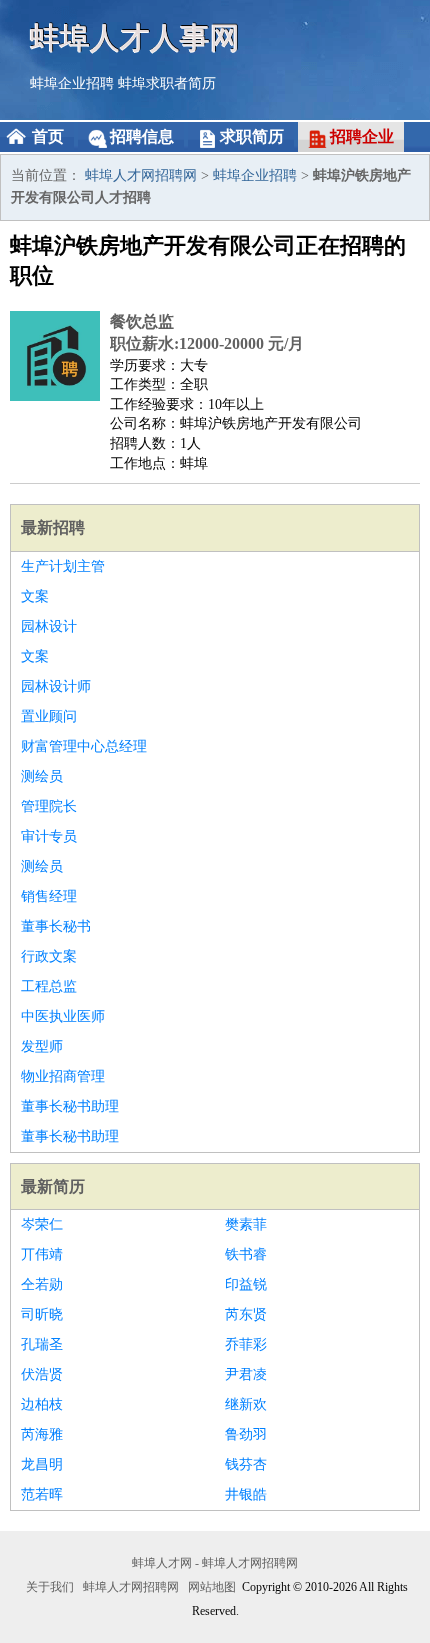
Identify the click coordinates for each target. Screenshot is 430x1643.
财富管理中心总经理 (84, 746)
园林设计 (49, 626)
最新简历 (53, 1186)
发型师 (42, 1046)
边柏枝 (42, 1404)
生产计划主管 (63, 566)
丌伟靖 (42, 1254)
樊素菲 (246, 1224)
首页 (48, 136)
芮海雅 (42, 1434)
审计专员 (49, 836)
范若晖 (42, 1494)
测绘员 (42, 776)
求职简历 (252, 136)
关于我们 (50, 1587)
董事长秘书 (56, 926)
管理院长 (49, 806)
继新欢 (246, 1404)
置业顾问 (49, 716)
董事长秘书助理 (70, 1106)
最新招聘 (53, 527)
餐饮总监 (142, 321)
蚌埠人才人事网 (135, 37)
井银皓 (246, 1494)
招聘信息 (142, 136)
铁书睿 (246, 1254)
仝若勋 (42, 1284)
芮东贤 (246, 1314)
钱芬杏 (246, 1464)
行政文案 (49, 956)
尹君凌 (246, 1374)
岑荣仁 (42, 1224)
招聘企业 (362, 136)
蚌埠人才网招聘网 (141, 175)
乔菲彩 (246, 1344)
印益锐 (246, 1284)
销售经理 (49, 896)
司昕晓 (42, 1314)
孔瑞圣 (42, 1344)
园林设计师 (56, 686)
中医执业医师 (63, 1016)
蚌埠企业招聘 (72, 83)
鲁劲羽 (246, 1434)
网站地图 (212, 1587)
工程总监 (49, 986)
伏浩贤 (42, 1374)
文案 (35, 596)
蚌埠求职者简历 (167, 83)
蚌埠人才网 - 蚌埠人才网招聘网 (215, 1563)
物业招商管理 (63, 1076)
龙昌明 (42, 1464)
